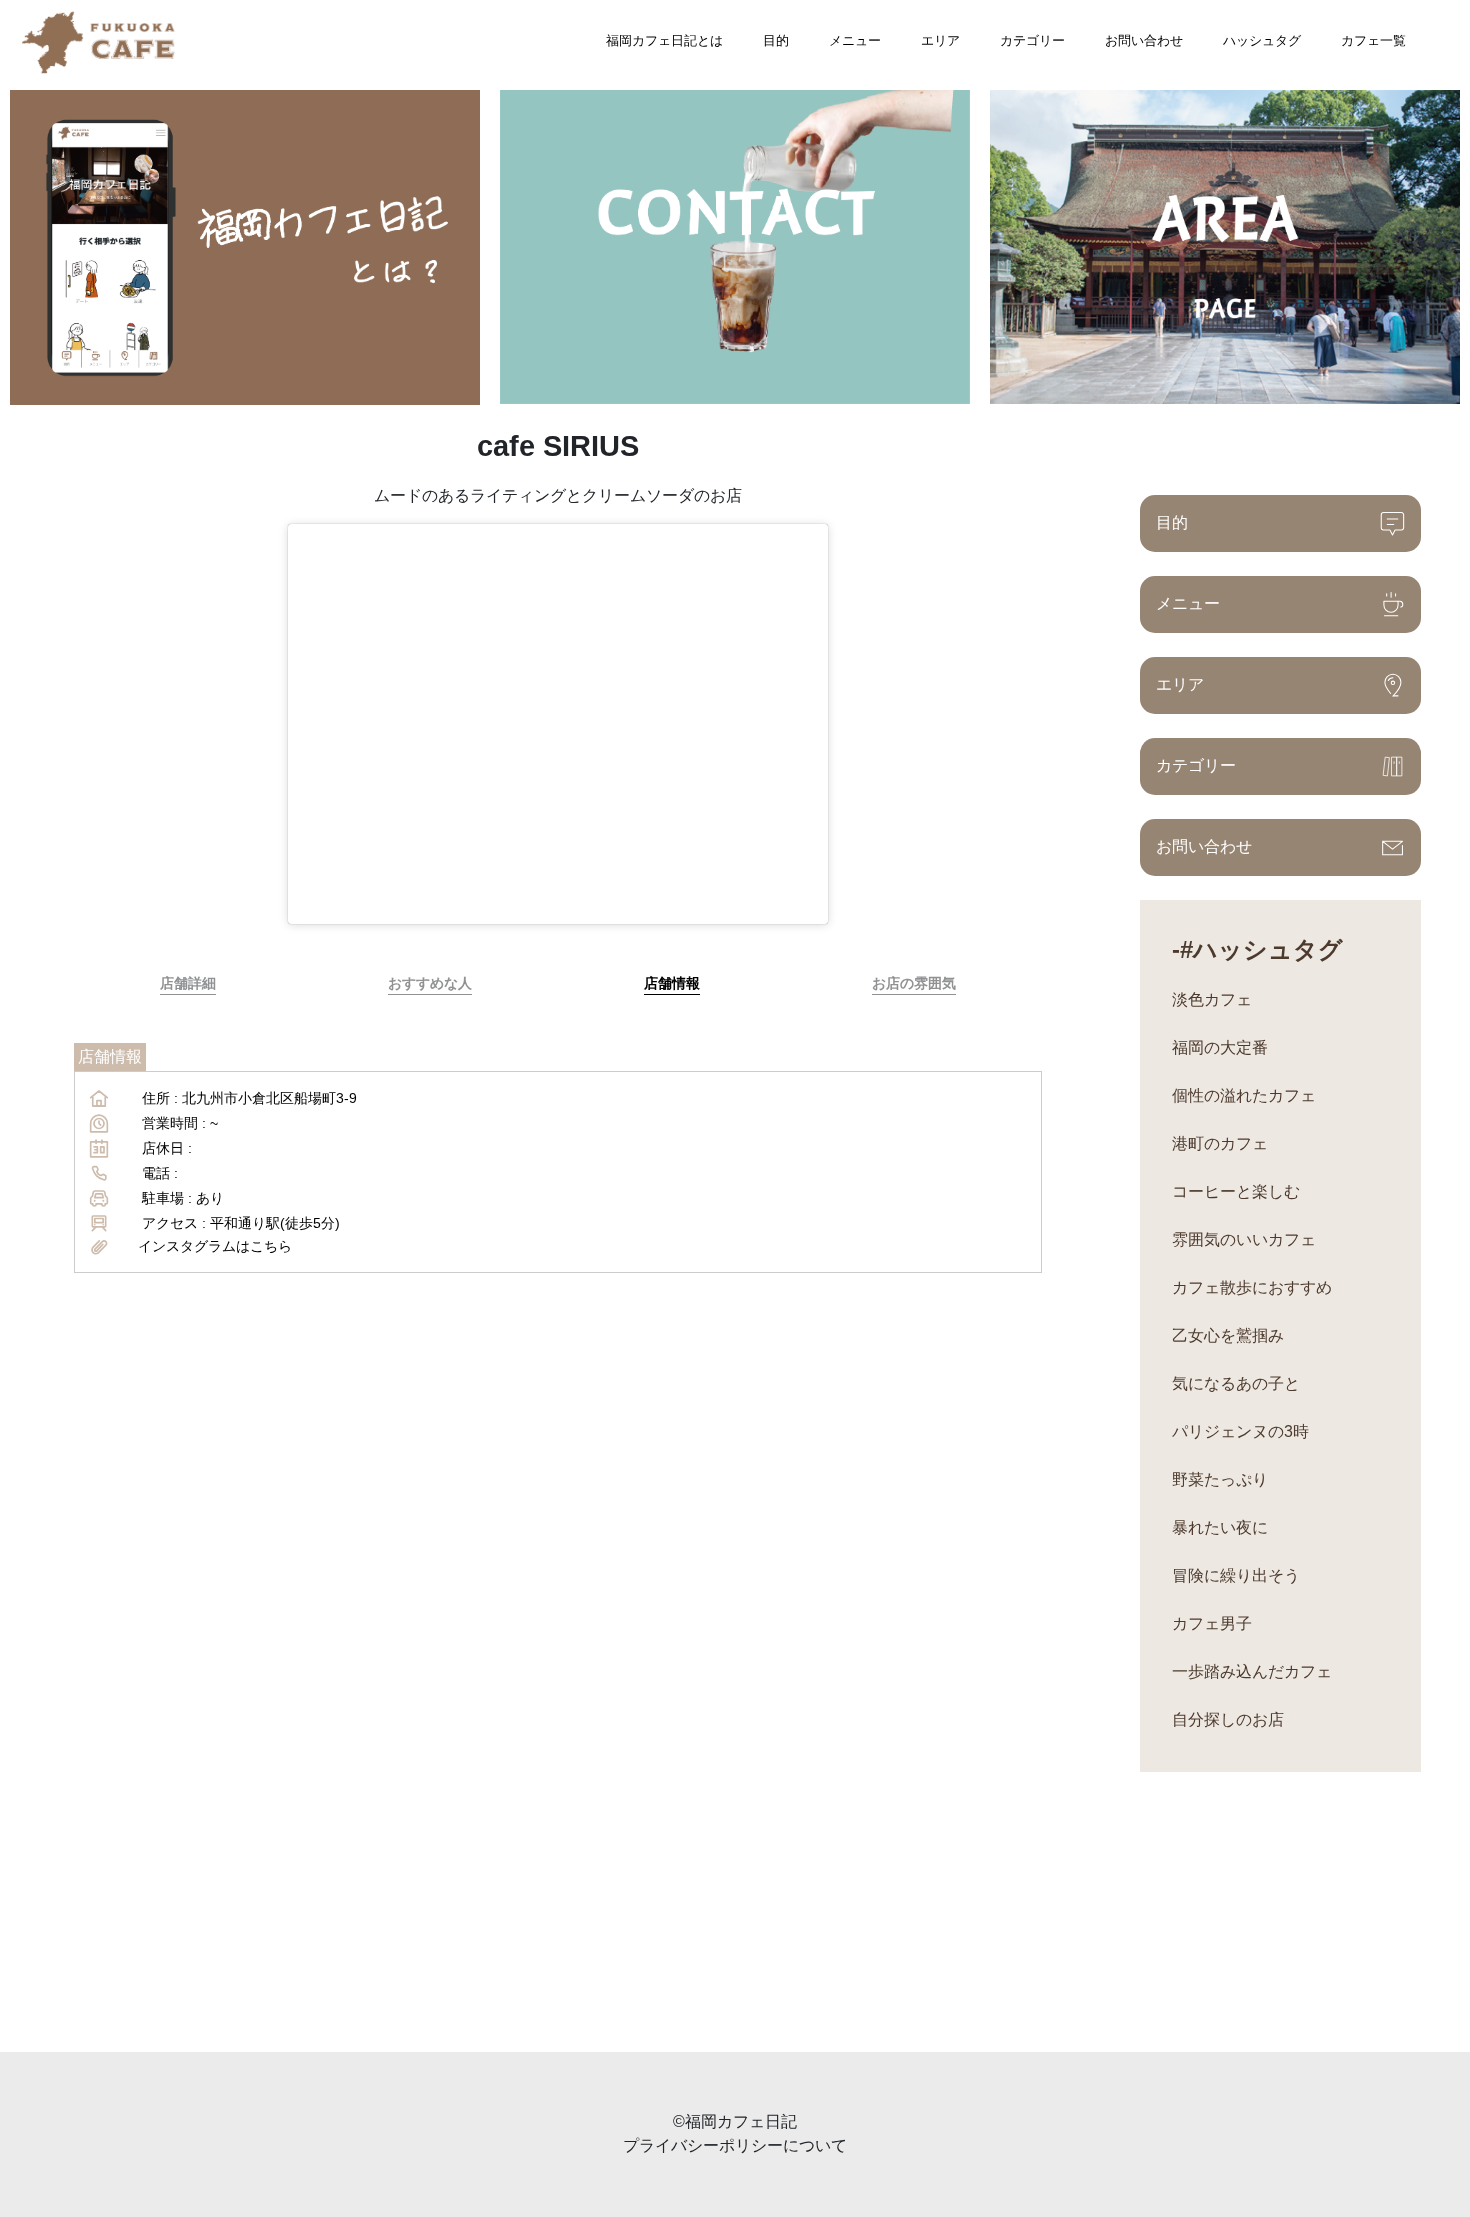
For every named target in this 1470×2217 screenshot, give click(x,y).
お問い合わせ (1144, 40)
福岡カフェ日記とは (664, 40)
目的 (776, 40)
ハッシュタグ (1262, 40)
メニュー (855, 40)
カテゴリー (1032, 40)
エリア (940, 40)
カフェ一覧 (1373, 40)
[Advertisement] (600, 1912)
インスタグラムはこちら (215, 1246)
